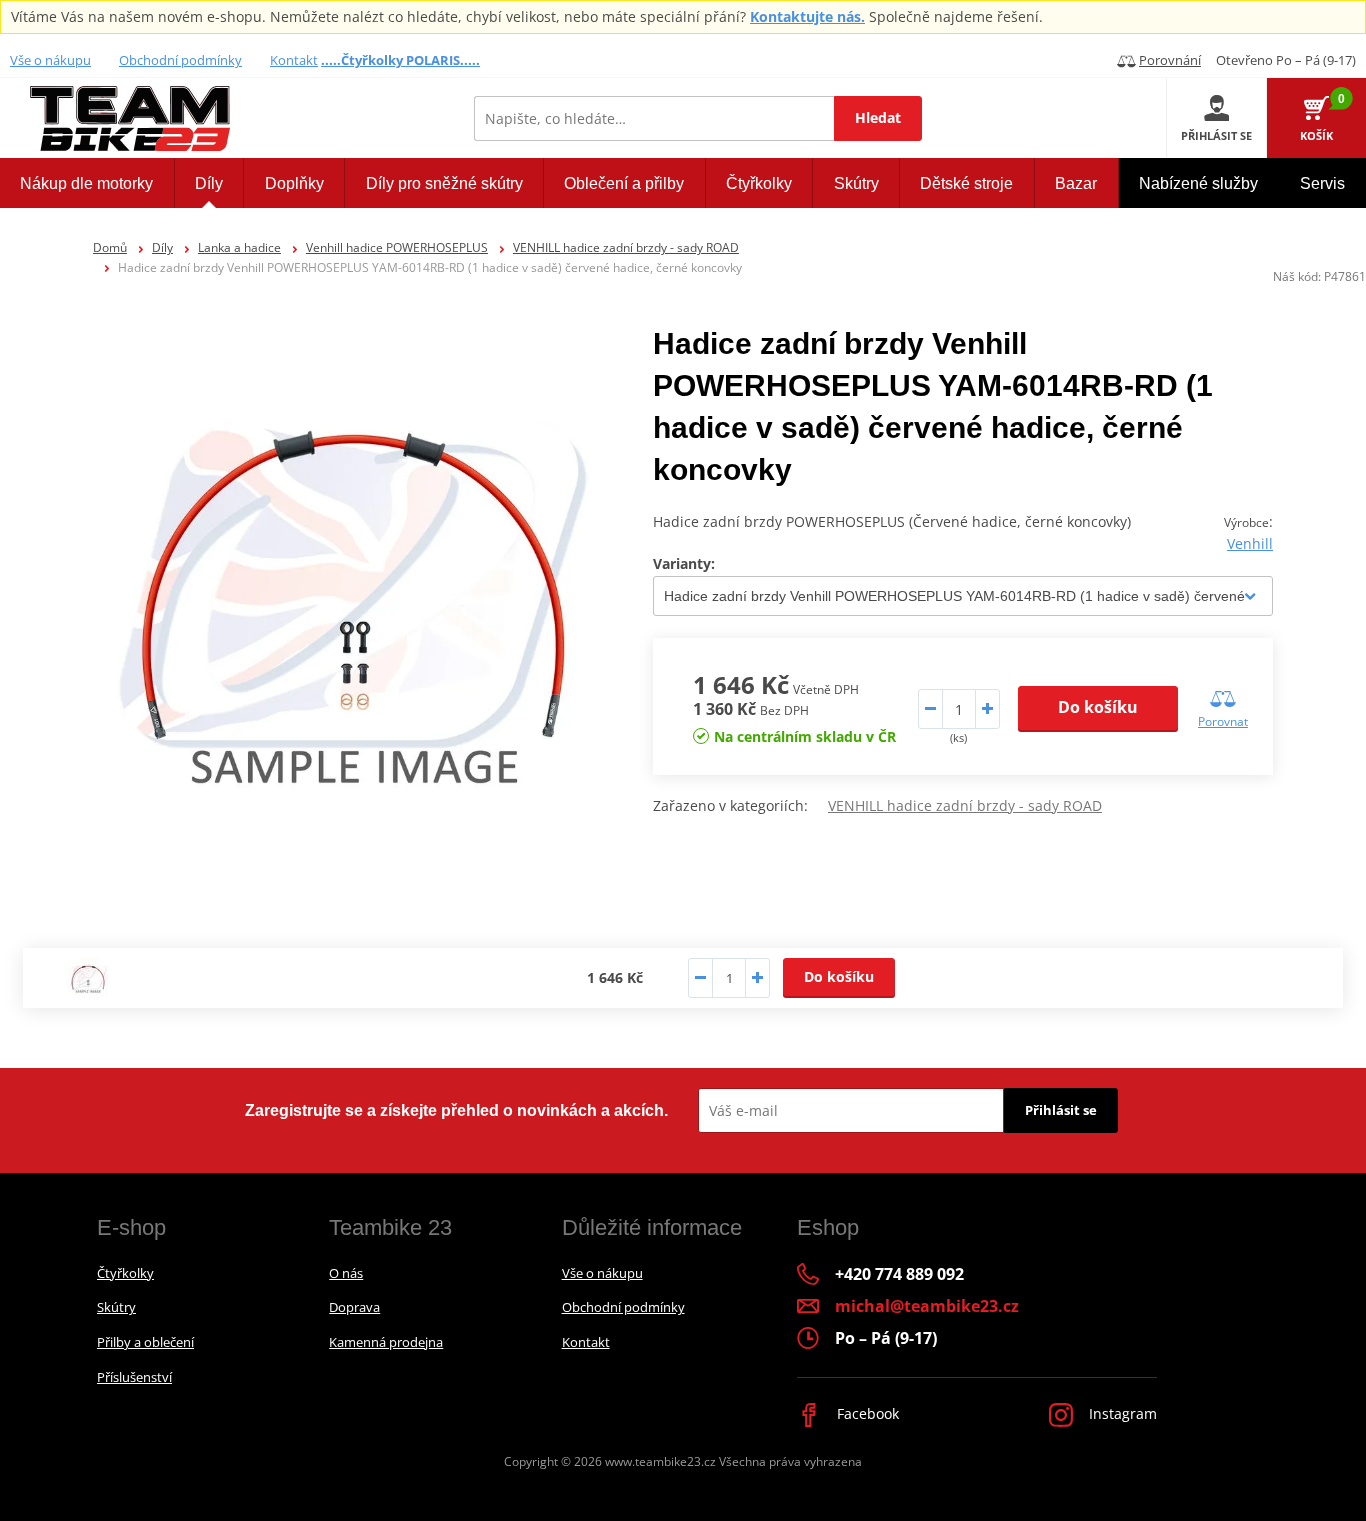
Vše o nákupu (50, 60)
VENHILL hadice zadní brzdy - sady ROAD (626, 247)
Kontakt (294, 60)
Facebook (866, 1413)
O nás (346, 1273)
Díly (162, 247)
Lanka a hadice (239, 247)
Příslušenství (134, 1377)
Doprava (354, 1307)
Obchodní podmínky (180, 60)
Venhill (1250, 543)
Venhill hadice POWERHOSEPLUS (397, 247)
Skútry (116, 1307)
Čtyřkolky (125, 1273)
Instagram (1121, 1413)
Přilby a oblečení (145, 1342)
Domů (110, 247)
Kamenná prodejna (386, 1342)
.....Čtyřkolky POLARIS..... (400, 60)
